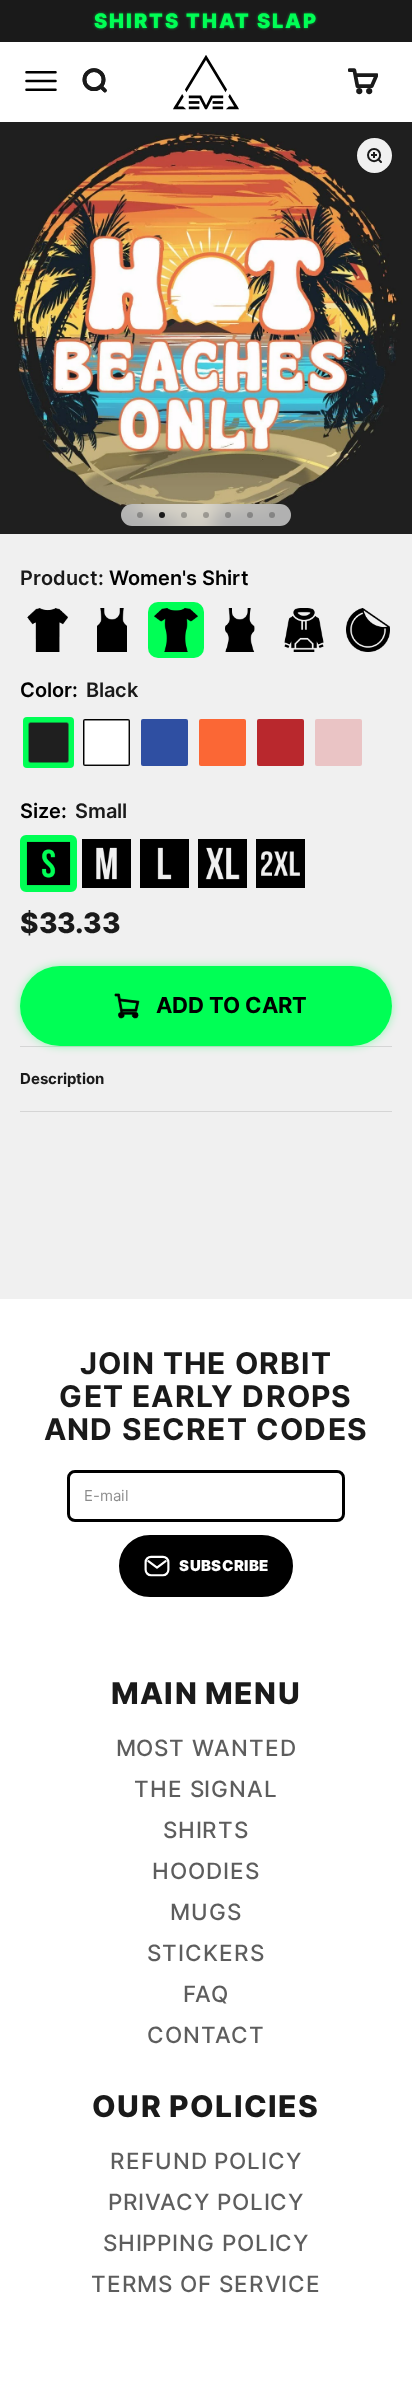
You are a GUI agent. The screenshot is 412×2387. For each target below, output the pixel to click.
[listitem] (48, 630)
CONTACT (205, 2034)
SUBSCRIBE (223, 1565)
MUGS (206, 1911)
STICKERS (205, 1952)
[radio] (106, 742)
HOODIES (205, 1870)
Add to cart (231, 1005)
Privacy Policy (206, 2201)
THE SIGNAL (206, 1788)
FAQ (206, 1993)
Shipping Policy (206, 2242)
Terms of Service (206, 2283)
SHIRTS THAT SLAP (206, 21)
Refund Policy (206, 2160)
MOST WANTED (206, 1747)
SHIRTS (206, 1829)
